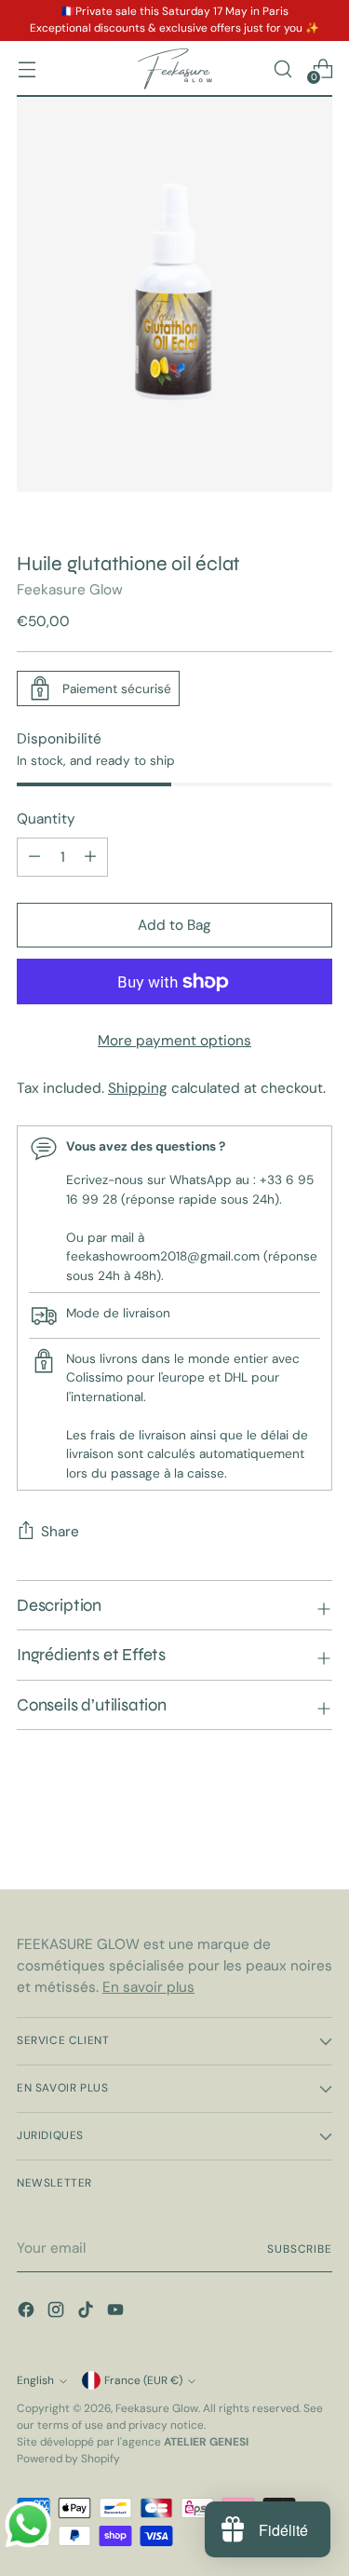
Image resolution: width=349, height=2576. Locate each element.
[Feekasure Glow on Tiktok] (87, 2313)
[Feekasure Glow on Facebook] (28, 2313)
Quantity (46, 819)
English (35, 2380)
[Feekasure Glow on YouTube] (117, 2313)
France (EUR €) (143, 2380)
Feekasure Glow (70, 590)
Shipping (138, 1088)
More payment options (174, 1041)
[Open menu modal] (27, 68)
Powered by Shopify (68, 2459)
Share (60, 1532)
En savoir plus (148, 1987)
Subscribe (300, 2249)
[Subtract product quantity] (90, 857)
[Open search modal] (282, 68)
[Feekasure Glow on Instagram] (58, 2313)
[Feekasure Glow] (175, 69)
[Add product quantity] (34, 857)
